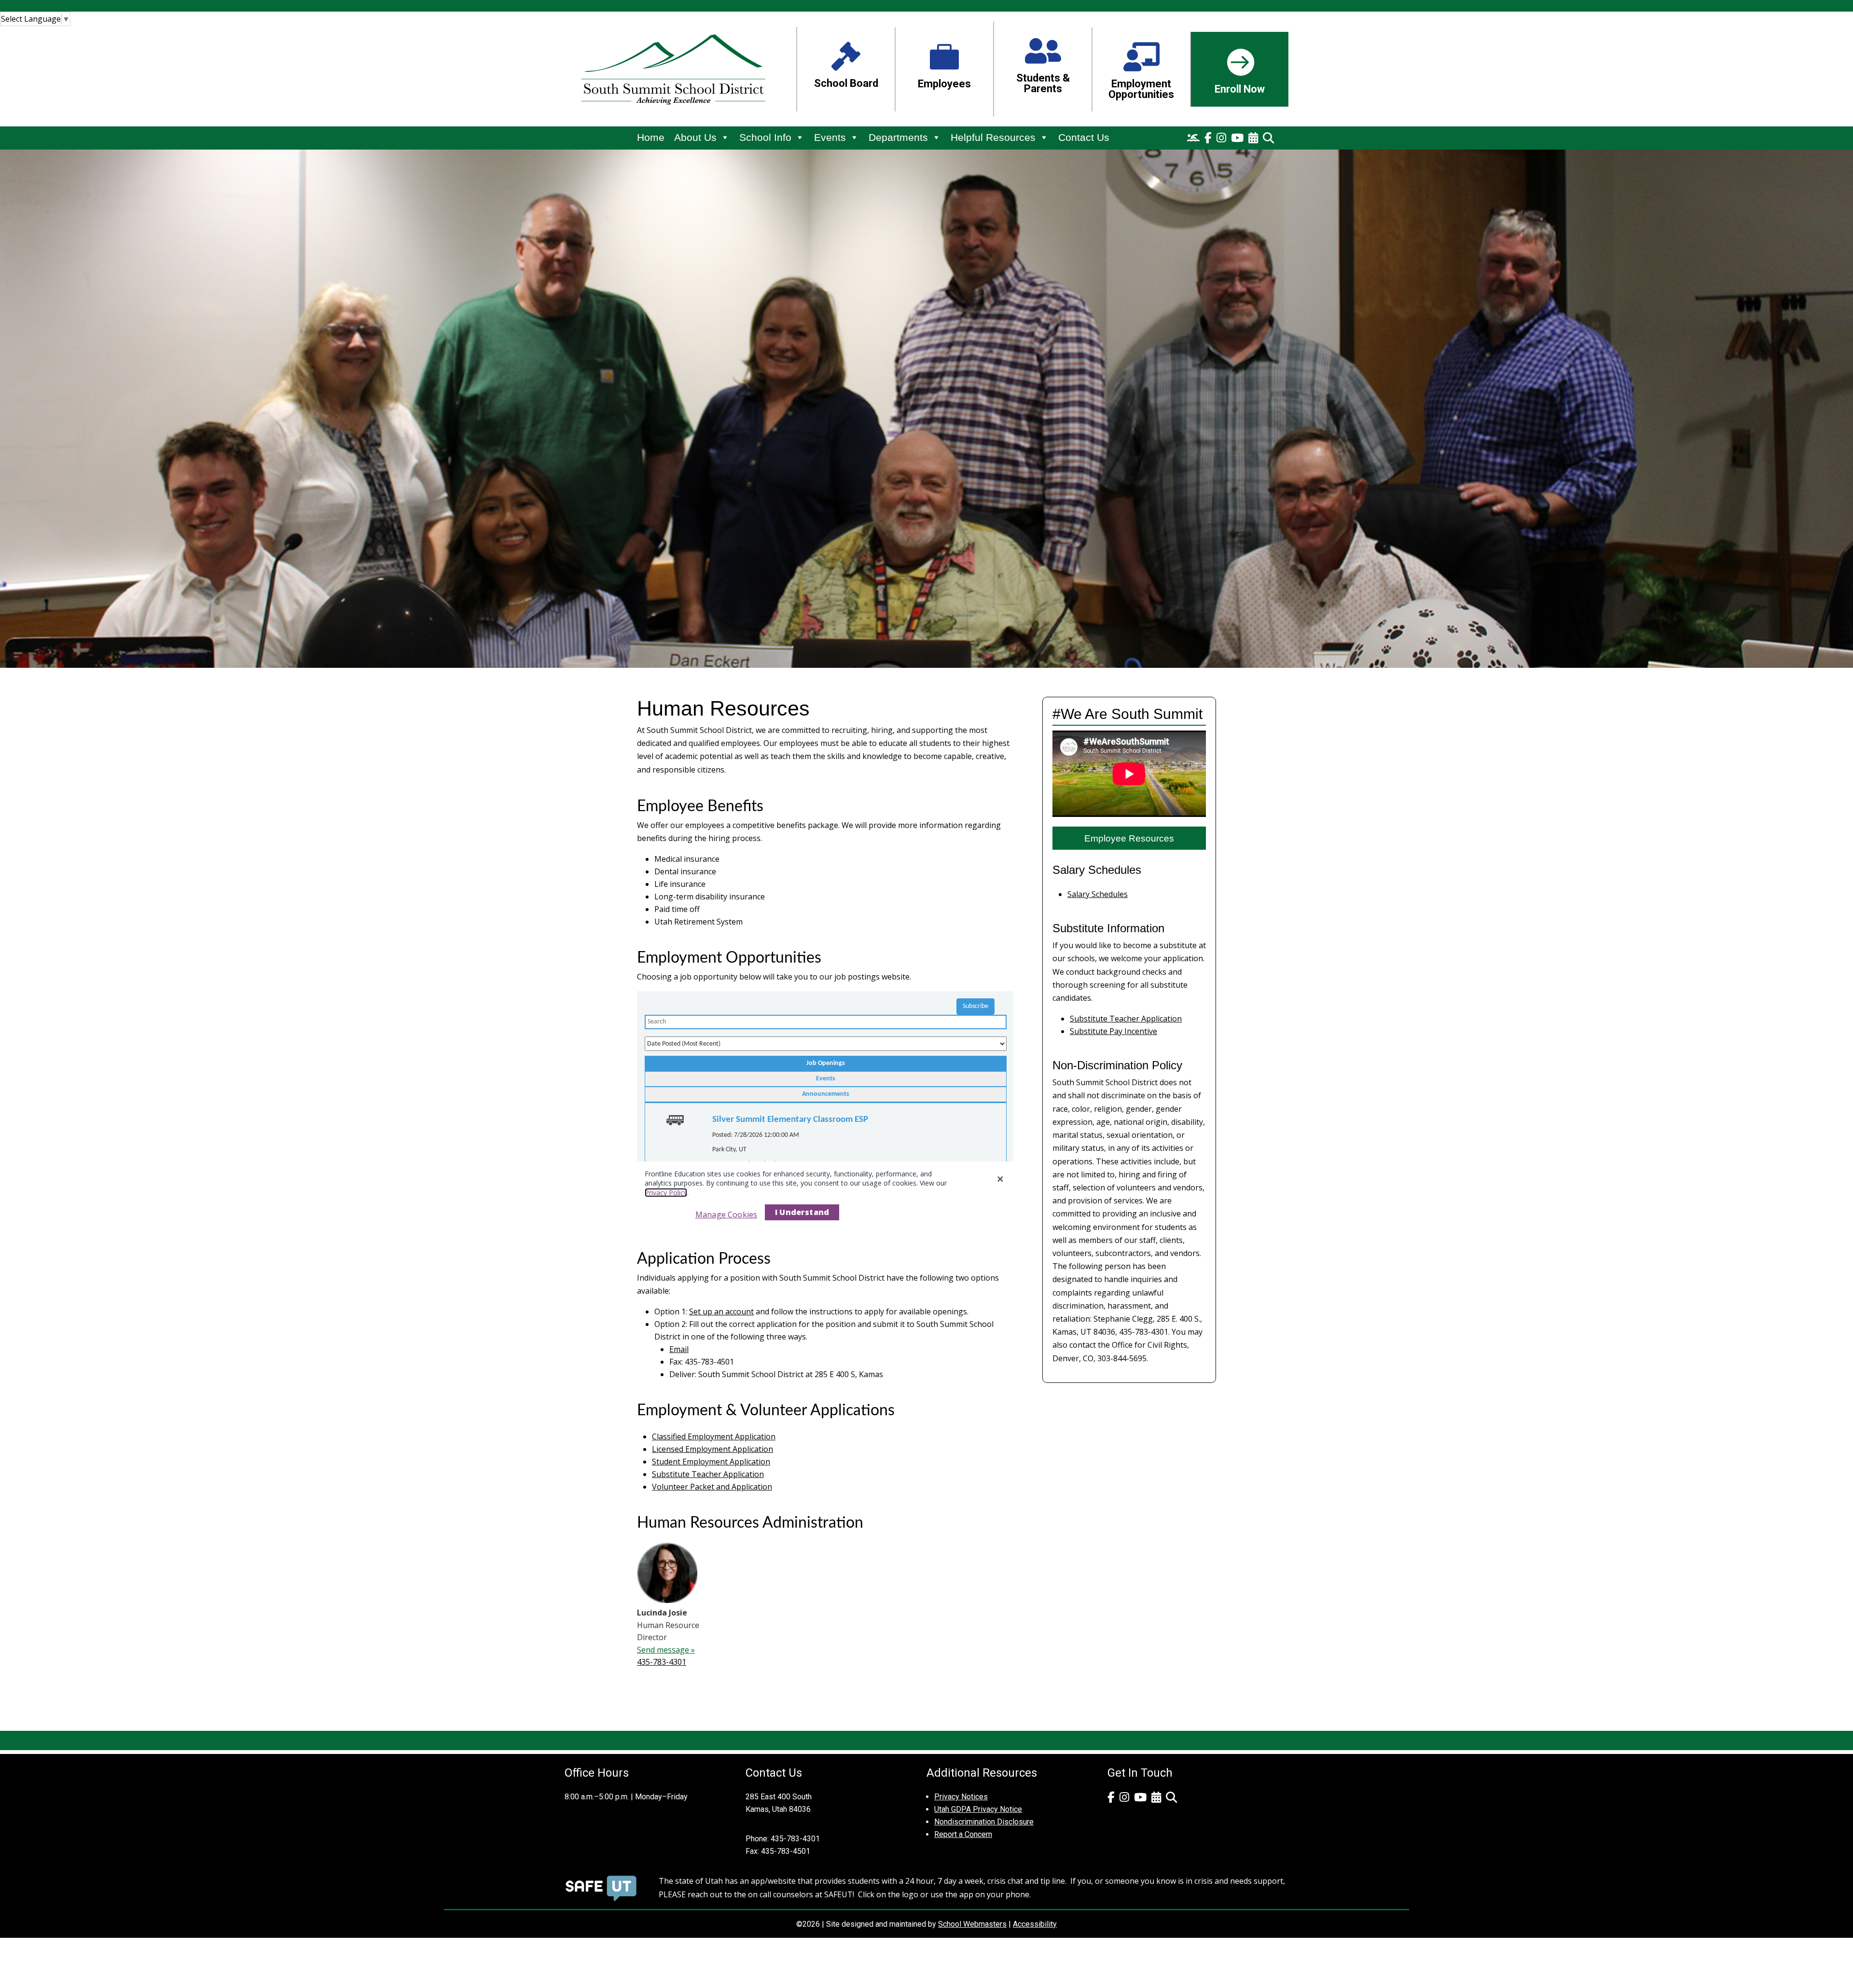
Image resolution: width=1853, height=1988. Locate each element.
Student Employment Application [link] (711, 1462)
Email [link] (679, 1349)
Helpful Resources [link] (993, 137)
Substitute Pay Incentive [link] (1113, 1031)
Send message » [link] (666, 1650)
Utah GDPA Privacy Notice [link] (978, 1809)
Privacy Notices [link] (961, 1797)
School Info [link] (765, 137)
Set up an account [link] (721, 1312)
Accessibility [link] (1035, 1924)
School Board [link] (846, 83)
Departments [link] (898, 137)
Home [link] (651, 137)
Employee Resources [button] (1129, 838)
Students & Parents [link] (1043, 83)
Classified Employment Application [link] (714, 1436)
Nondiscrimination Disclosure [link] (984, 1822)
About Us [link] (695, 137)
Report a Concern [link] (963, 1834)
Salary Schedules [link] (1098, 894)
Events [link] (830, 137)
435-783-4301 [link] (662, 1662)
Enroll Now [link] (1240, 89)
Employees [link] (944, 84)
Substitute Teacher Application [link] (708, 1474)
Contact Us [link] (1084, 137)
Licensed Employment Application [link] (712, 1449)
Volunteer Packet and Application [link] (712, 1487)
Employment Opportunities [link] (1141, 89)
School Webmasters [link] (972, 1924)
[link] (35, 19)
